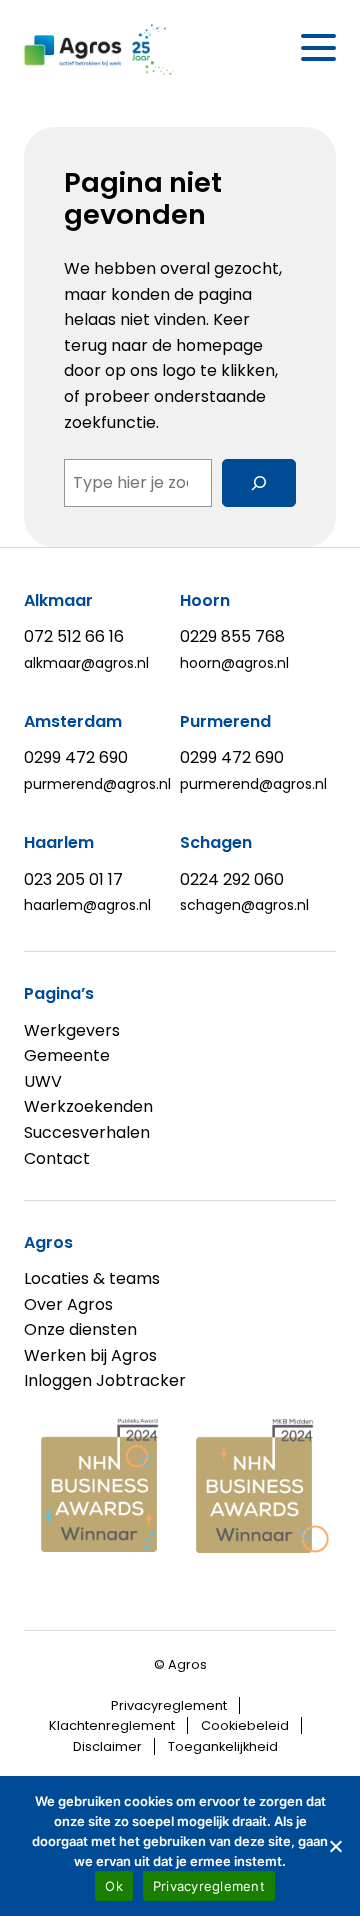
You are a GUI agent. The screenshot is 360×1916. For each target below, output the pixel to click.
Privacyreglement (169, 1705)
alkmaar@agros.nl (86, 663)
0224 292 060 (232, 879)
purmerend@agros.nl (97, 784)
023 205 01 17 (73, 879)
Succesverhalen (87, 1132)
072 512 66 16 (74, 636)
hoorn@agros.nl (234, 663)
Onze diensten (80, 1329)
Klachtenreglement (112, 1725)
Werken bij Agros (90, 1355)
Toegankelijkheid (223, 1746)
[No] (335, 1846)
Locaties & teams (92, 1278)
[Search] (259, 482)
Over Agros (68, 1304)
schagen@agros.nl (244, 905)
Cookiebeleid (245, 1725)
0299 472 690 (76, 757)
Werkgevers (72, 1030)
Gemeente (67, 1055)
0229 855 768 (232, 636)
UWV (43, 1081)
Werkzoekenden (88, 1106)
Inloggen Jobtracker (105, 1380)
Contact (57, 1158)
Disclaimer (107, 1746)
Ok (114, 1886)
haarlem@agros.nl (87, 905)
